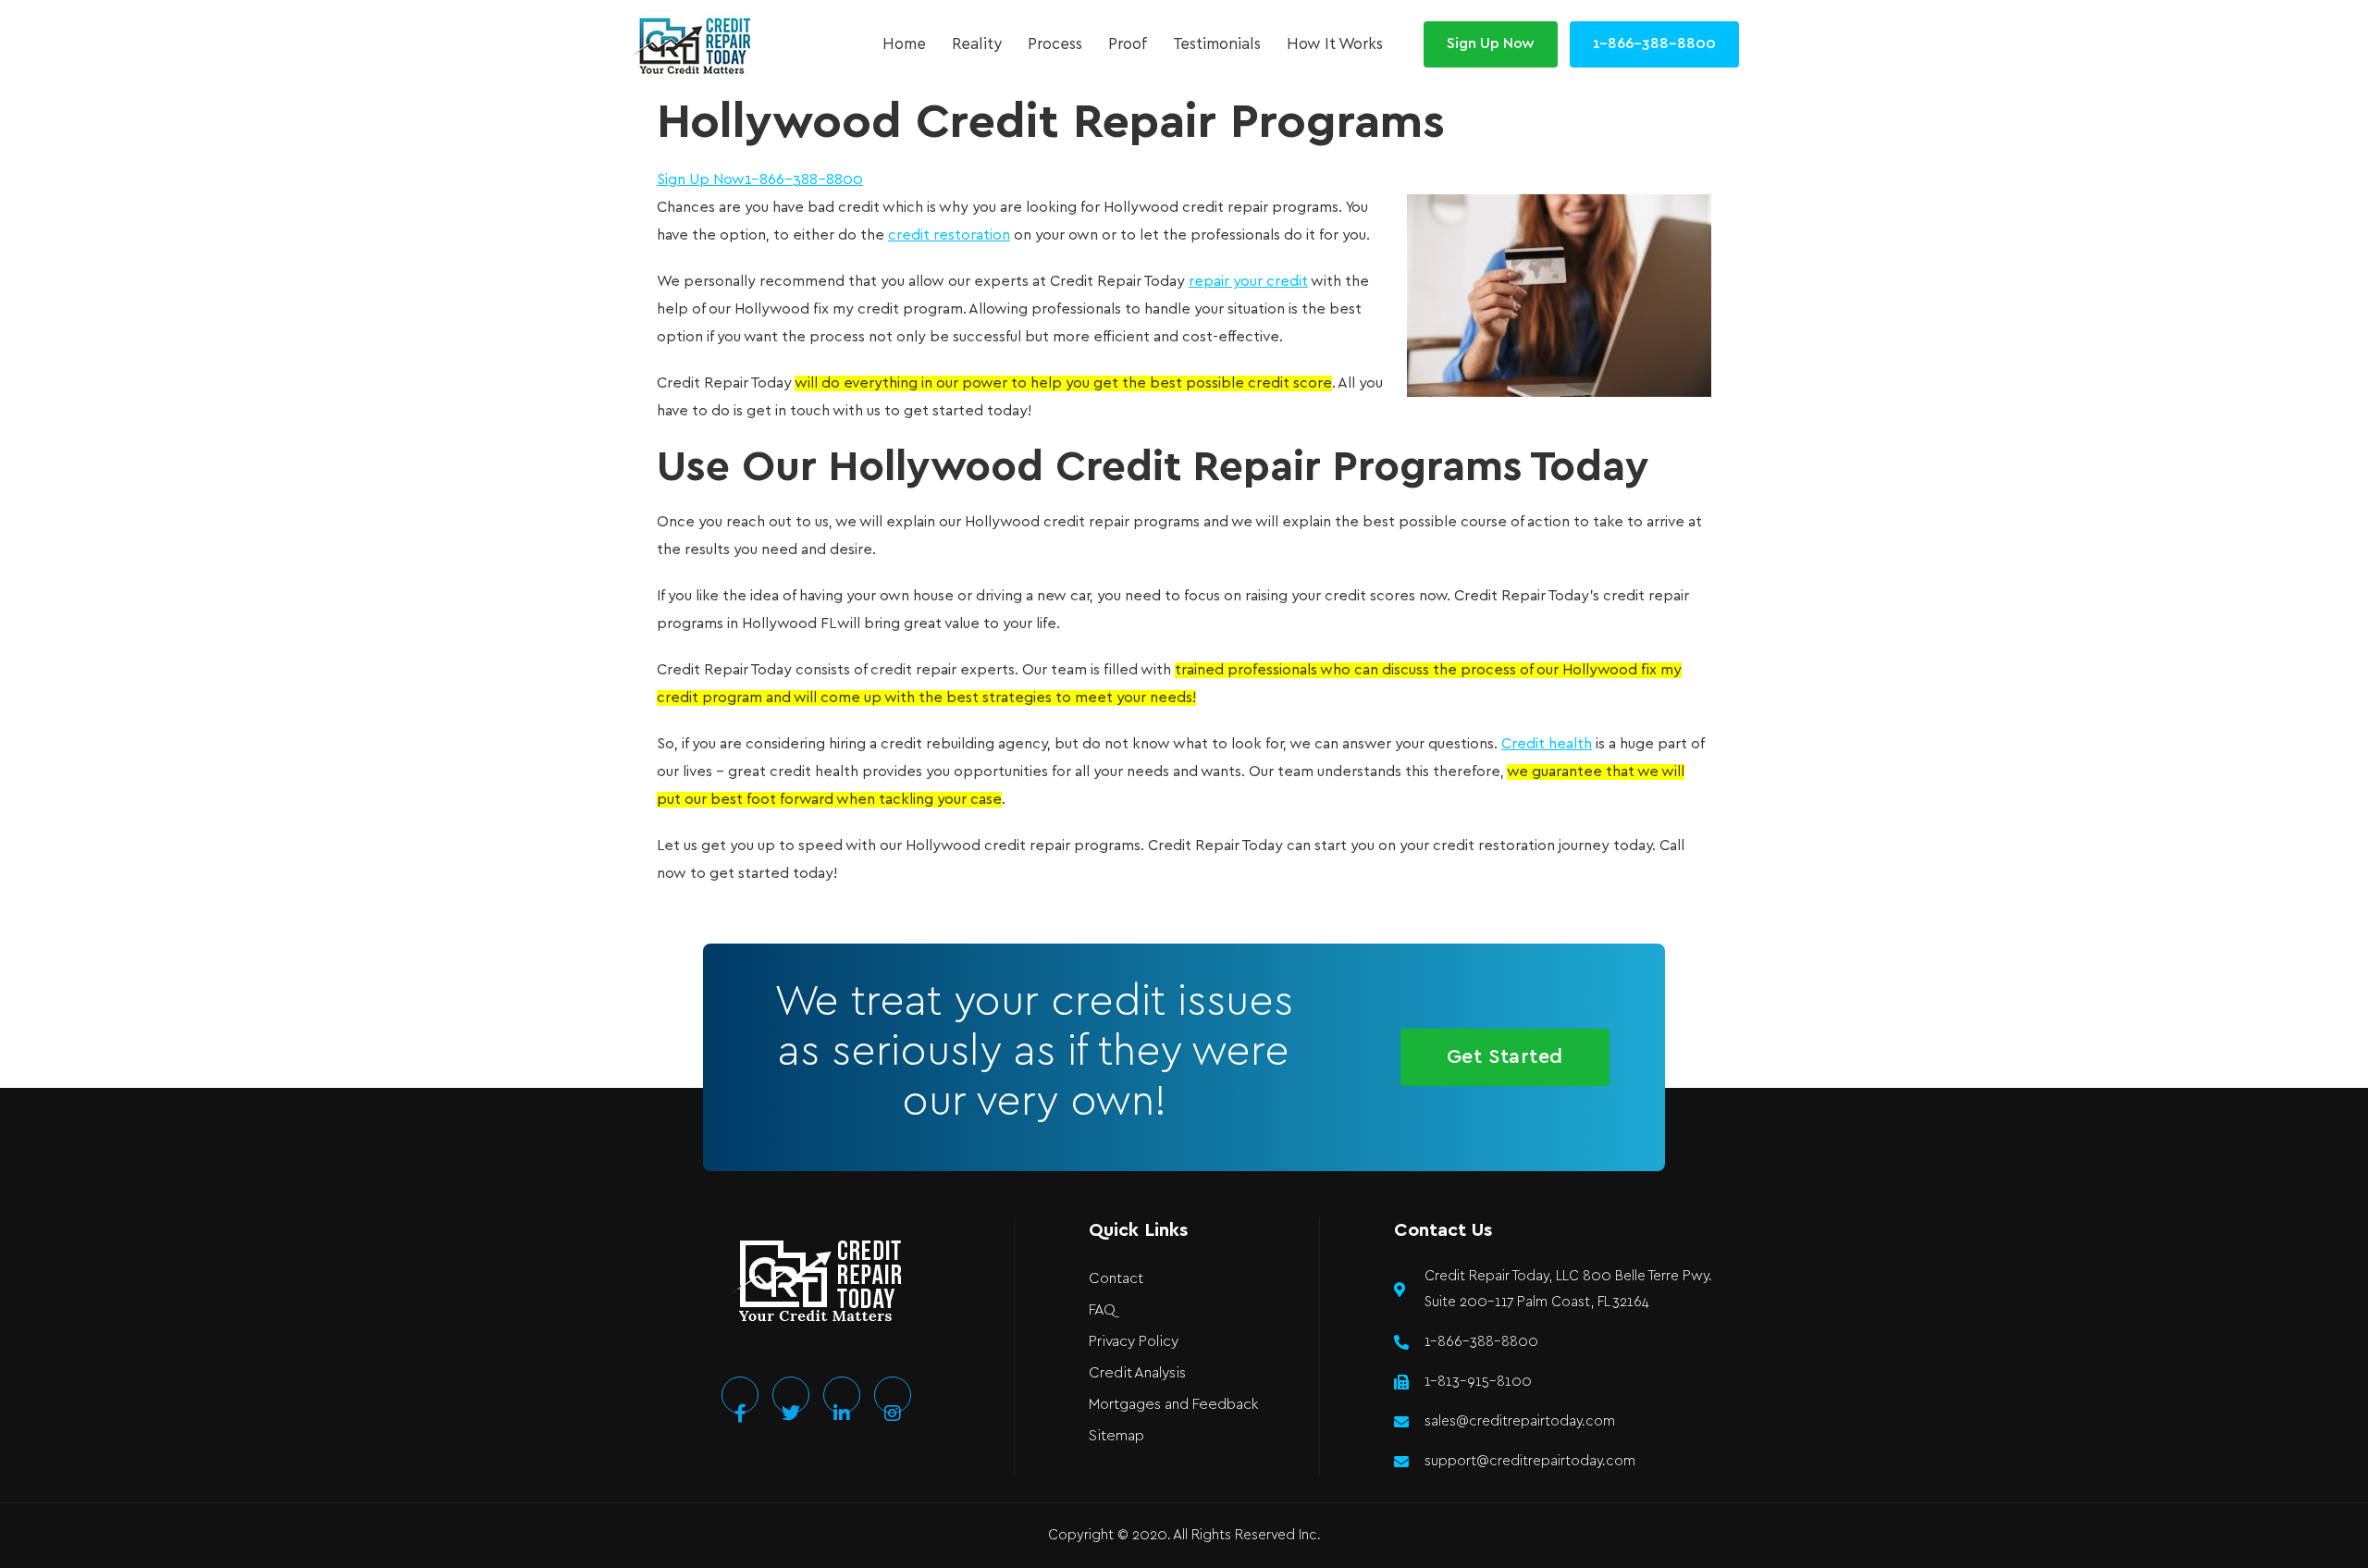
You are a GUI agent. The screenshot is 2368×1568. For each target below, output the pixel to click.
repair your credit (1248, 282)
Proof (1128, 44)
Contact (1116, 1279)
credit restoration (949, 235)
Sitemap (1116, 1436)
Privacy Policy (1134, 1342)
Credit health (1547, 744)
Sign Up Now (701, 180)
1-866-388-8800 (804, 180)
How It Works (1335, 44)
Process (1055, 44)
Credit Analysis (1137, 1373)
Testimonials (1217, 44)
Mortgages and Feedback (1173, 1405)
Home (904, 44)
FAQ (1102, 1310)
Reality (977, 44)
